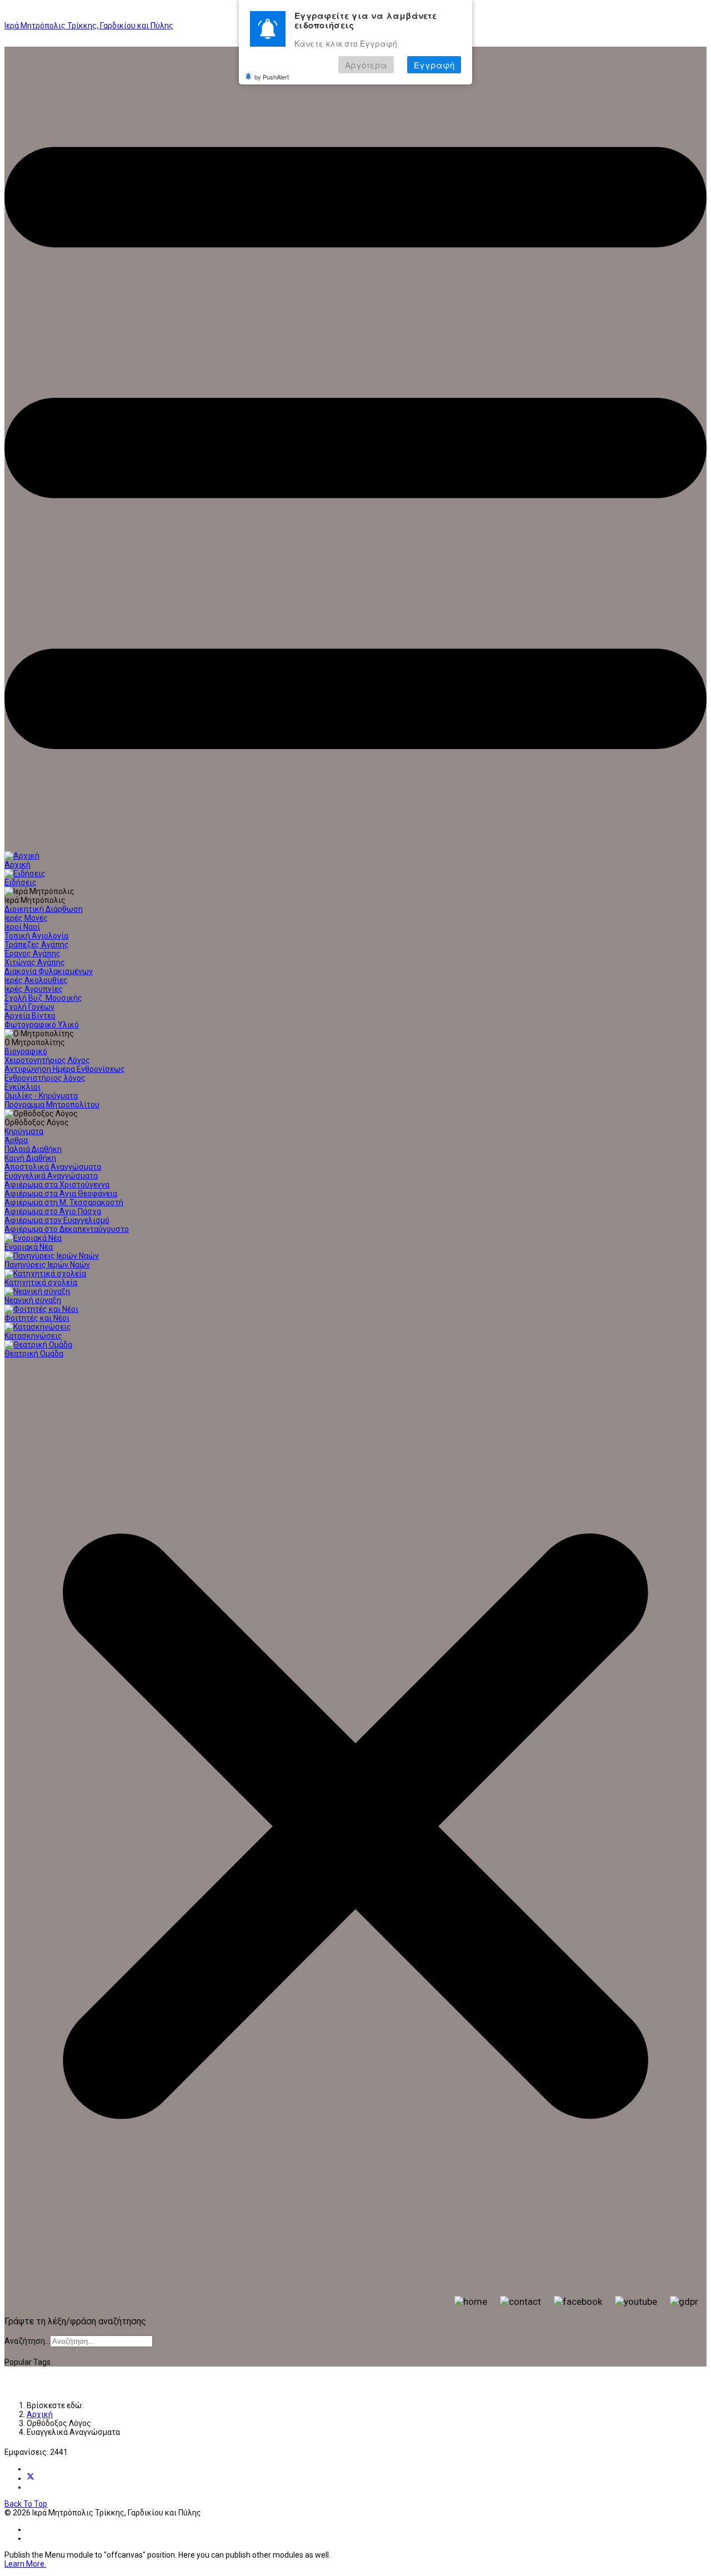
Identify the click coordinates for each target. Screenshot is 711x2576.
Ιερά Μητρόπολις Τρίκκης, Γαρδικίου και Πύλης (89, 26)
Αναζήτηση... (27, 2341)
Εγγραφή (434, 65)
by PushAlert (272, 77)
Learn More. (25, 2564)
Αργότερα (366, 65)
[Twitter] (31, 2478)
